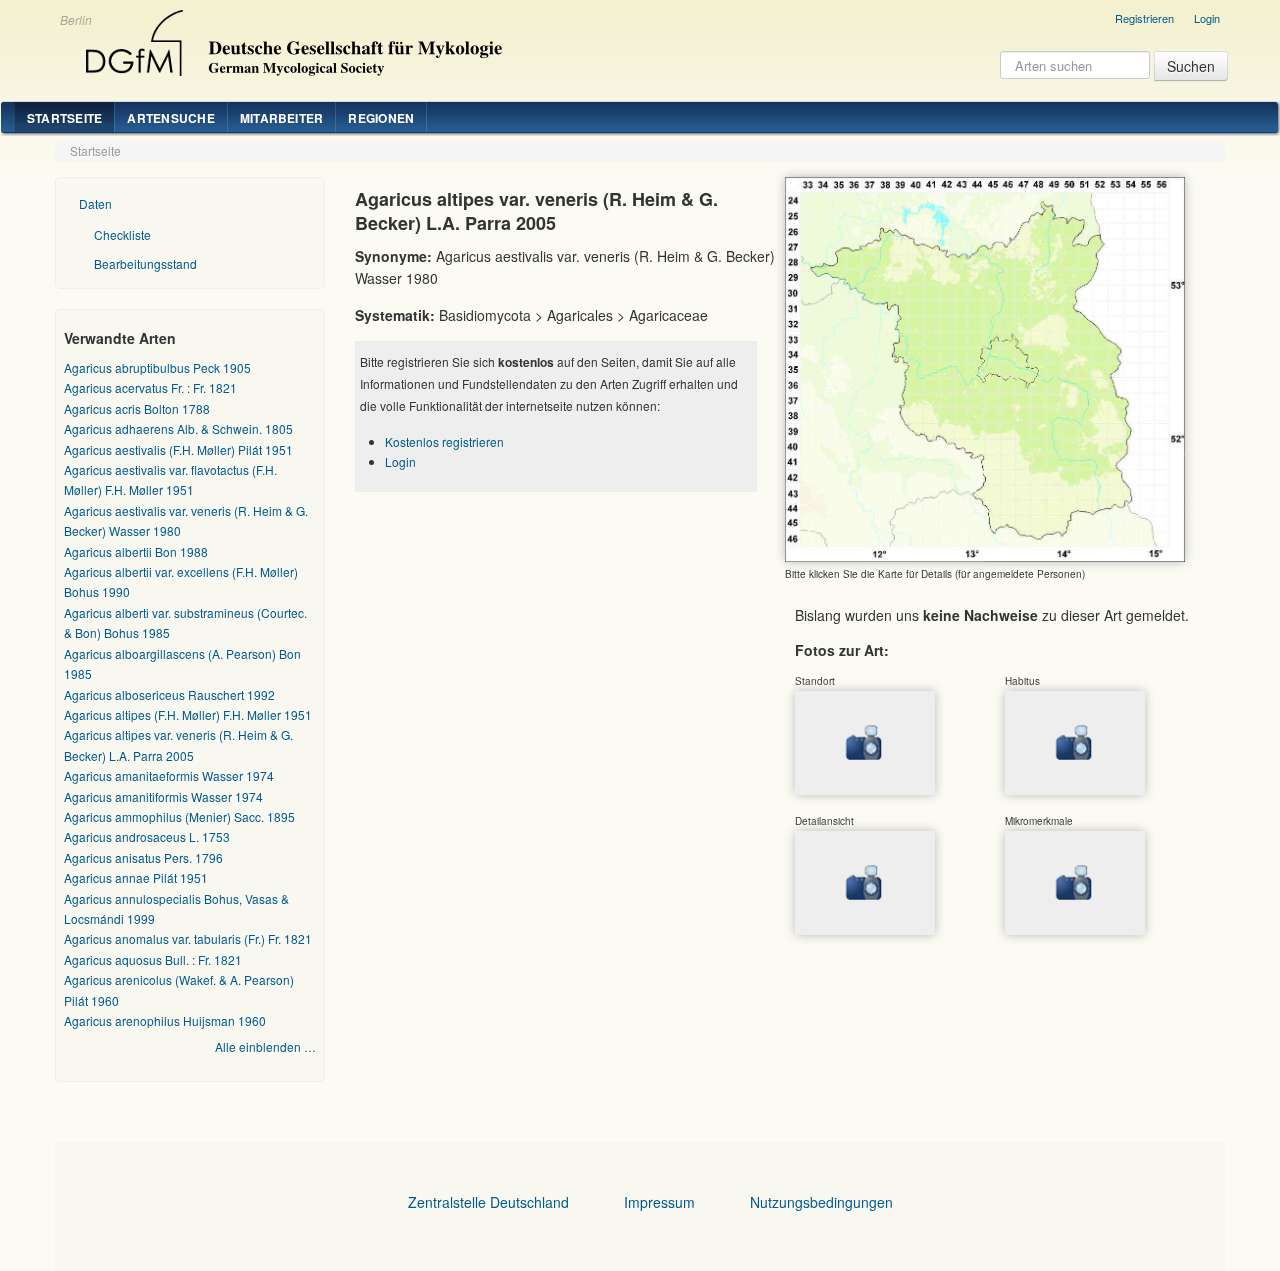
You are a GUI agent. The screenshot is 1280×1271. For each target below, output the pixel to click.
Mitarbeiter (282, 118)
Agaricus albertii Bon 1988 (136, 551)
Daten (95, 203)
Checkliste (122, 234)
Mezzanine (291, 38)
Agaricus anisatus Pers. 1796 (143, 857)
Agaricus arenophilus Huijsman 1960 (165, 1020)
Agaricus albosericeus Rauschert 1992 (169, 694)
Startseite (64, 118)
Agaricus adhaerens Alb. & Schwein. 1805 (178, 428)
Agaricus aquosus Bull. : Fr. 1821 (153, 959)
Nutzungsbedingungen (821, 1202)
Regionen (381, 118)
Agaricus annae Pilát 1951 (136, 877)
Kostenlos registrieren (444, 441)
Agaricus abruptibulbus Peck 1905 (157, 367)
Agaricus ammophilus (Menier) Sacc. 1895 (179, 816)
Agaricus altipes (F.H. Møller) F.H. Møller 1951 (188, 714)
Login (1207, 18)
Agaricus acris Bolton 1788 (137, 408)
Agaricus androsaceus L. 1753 (147, 836)
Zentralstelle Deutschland (488, 1202)
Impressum (659, 1202)
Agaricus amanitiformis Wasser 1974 (163, 796)
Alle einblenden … (265, 1046)
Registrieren (1144, 18)
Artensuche (170, 118)
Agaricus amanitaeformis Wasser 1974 (169, 775)
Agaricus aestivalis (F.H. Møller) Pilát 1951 (178, 449)
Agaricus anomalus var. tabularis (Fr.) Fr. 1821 (188, 938)
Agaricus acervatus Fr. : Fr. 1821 (150, 387)
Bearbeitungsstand (145, 263)
